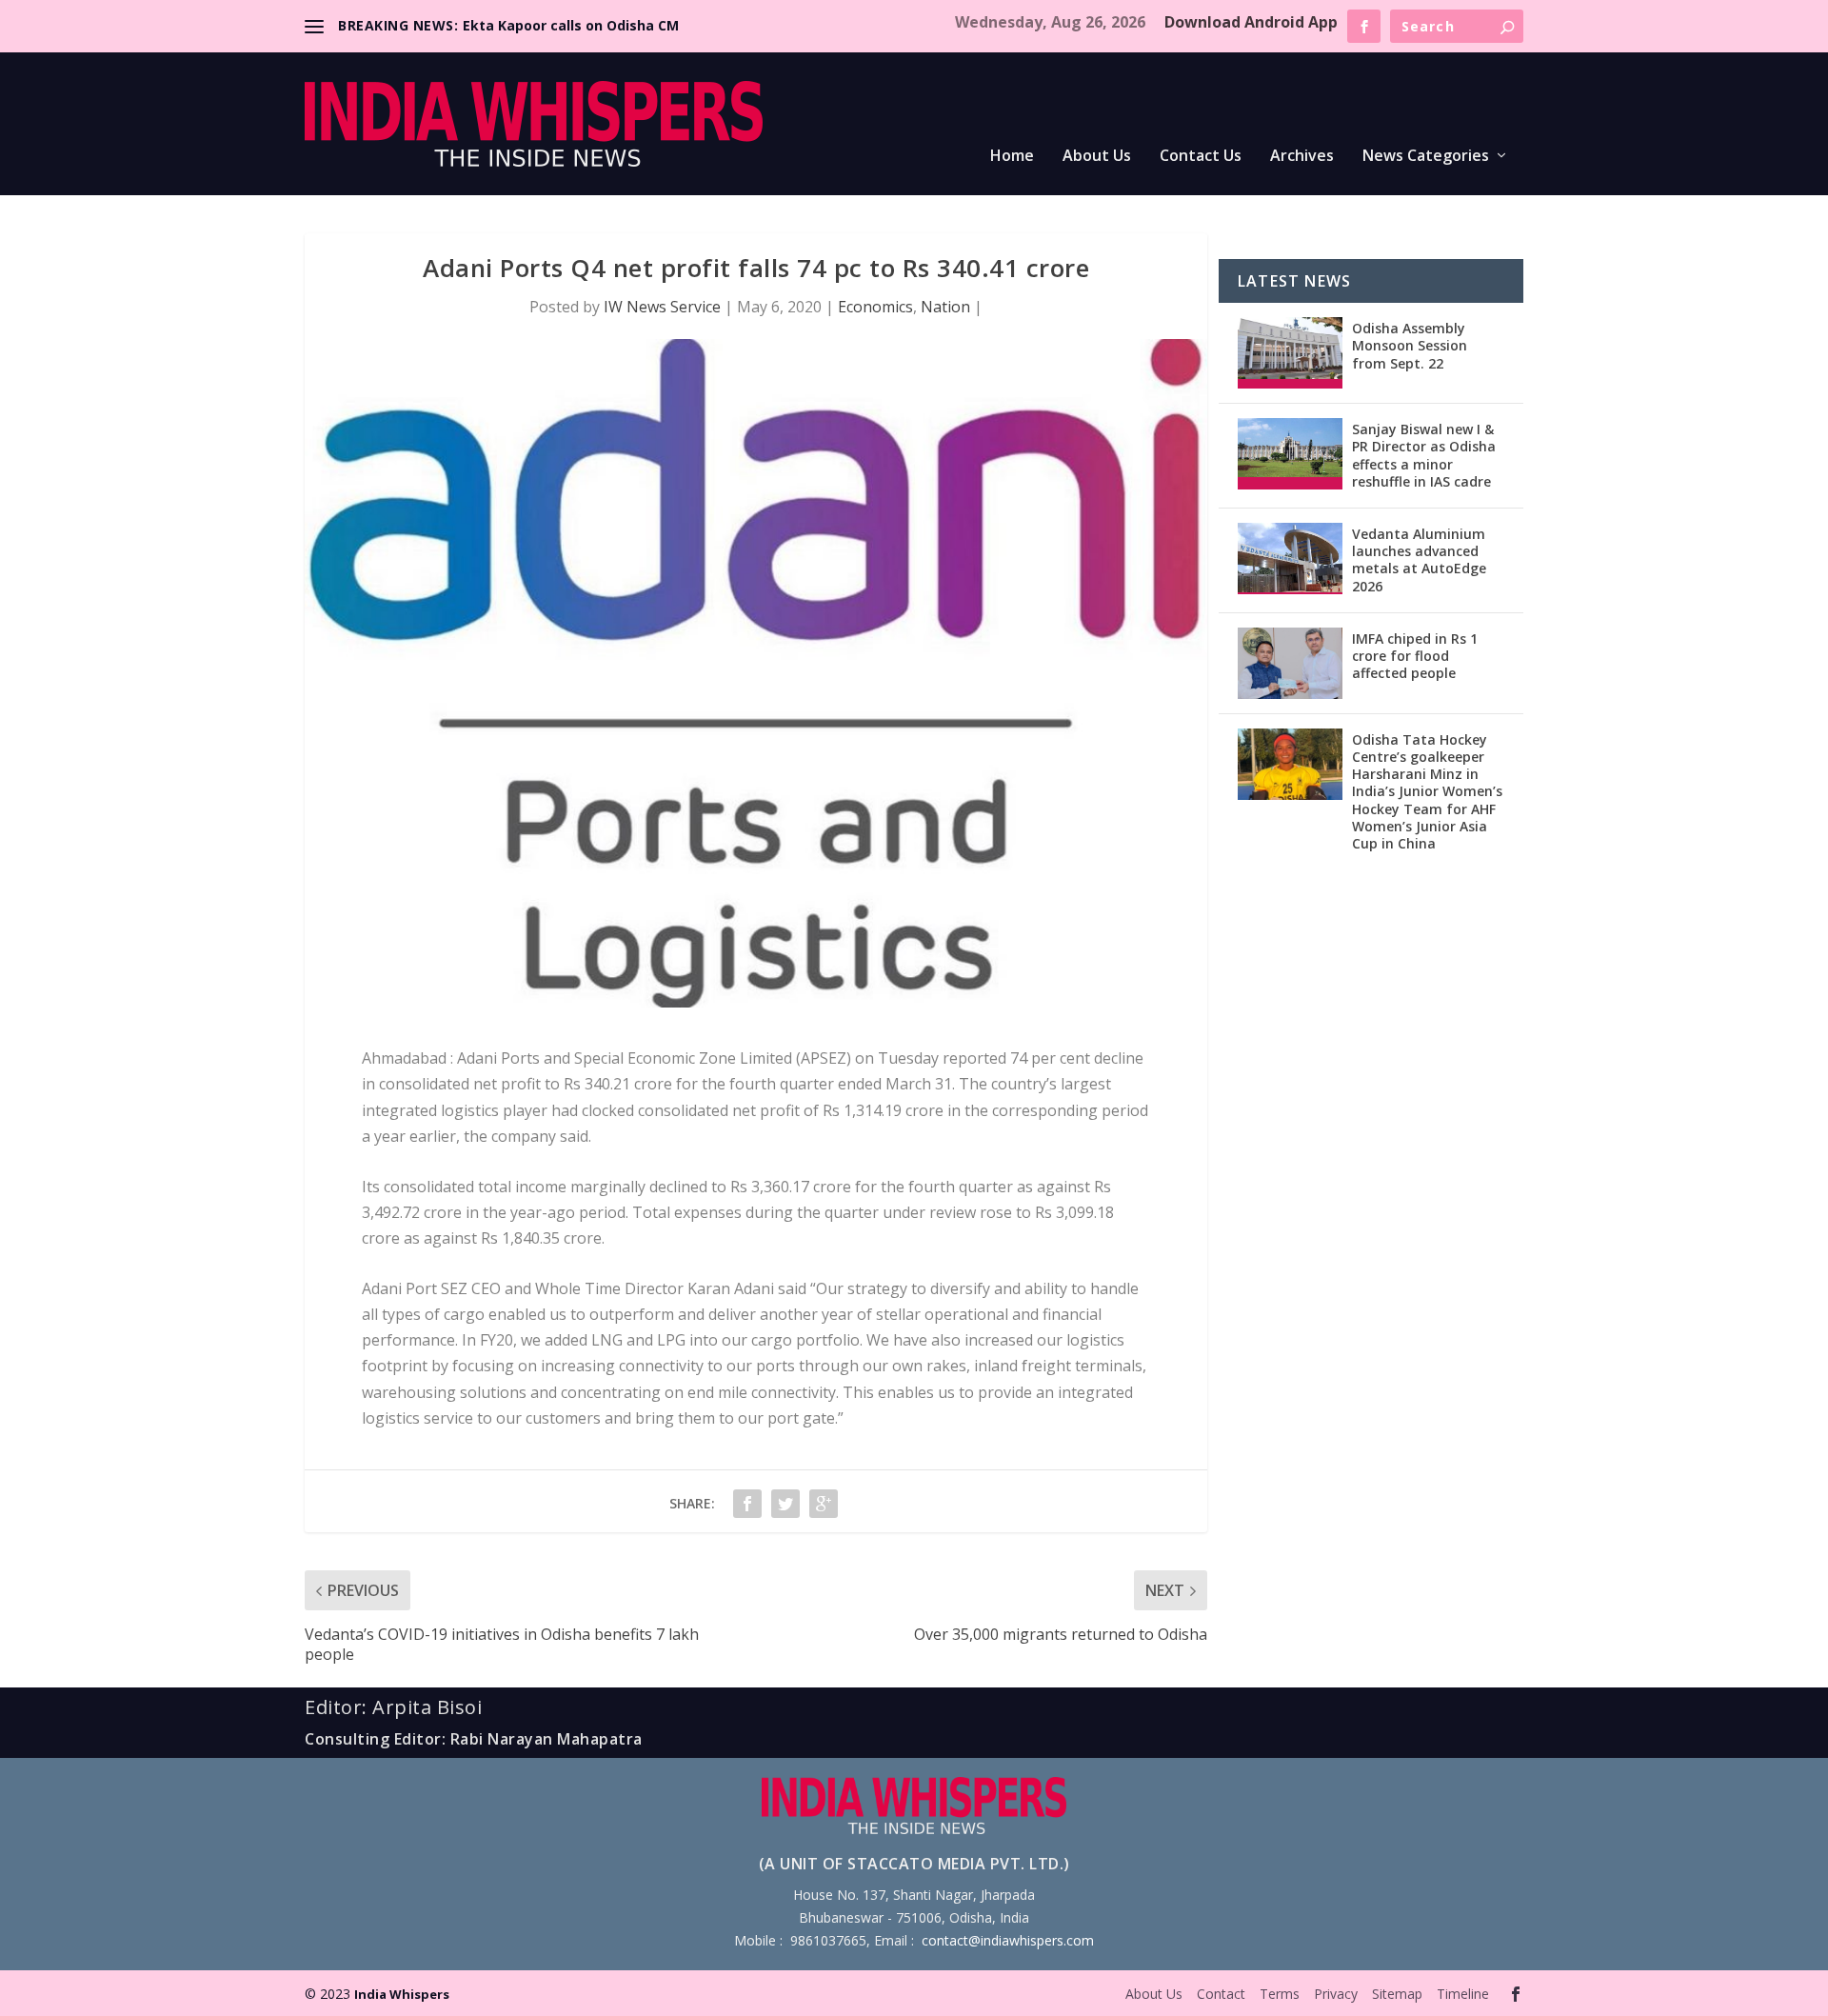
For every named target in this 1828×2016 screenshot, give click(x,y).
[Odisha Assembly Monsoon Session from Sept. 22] (1290, 353)
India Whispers (402, 1994)
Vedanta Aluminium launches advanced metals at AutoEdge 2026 (1419, 560)
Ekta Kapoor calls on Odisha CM (571, 25)
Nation (945, 307)
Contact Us (1201, 157)
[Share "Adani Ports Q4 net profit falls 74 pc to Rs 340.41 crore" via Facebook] (747, 1504)
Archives (1302, 157)
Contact (1221, 1994)
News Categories (1426, 157)
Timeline (1463, 1994)
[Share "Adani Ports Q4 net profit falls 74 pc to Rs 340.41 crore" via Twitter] (785, 1504)
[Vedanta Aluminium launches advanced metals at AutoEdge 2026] (1290, 559)
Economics (875, 307)
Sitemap (1397, 1994)
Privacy (1336, 1994)
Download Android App (1251, 22)
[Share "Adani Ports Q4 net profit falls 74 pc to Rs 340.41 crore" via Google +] (824, 1504)
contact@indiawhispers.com (1008, 1940)
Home (1012, 157)
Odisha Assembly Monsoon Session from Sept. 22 (1410, 345)
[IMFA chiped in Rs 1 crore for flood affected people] (1290, 663)
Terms (1280, 1994)
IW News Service (662, 307)
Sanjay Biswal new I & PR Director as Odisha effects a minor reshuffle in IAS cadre (1424, 455)
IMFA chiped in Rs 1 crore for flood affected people (1415, 656)
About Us (1097, 157)
